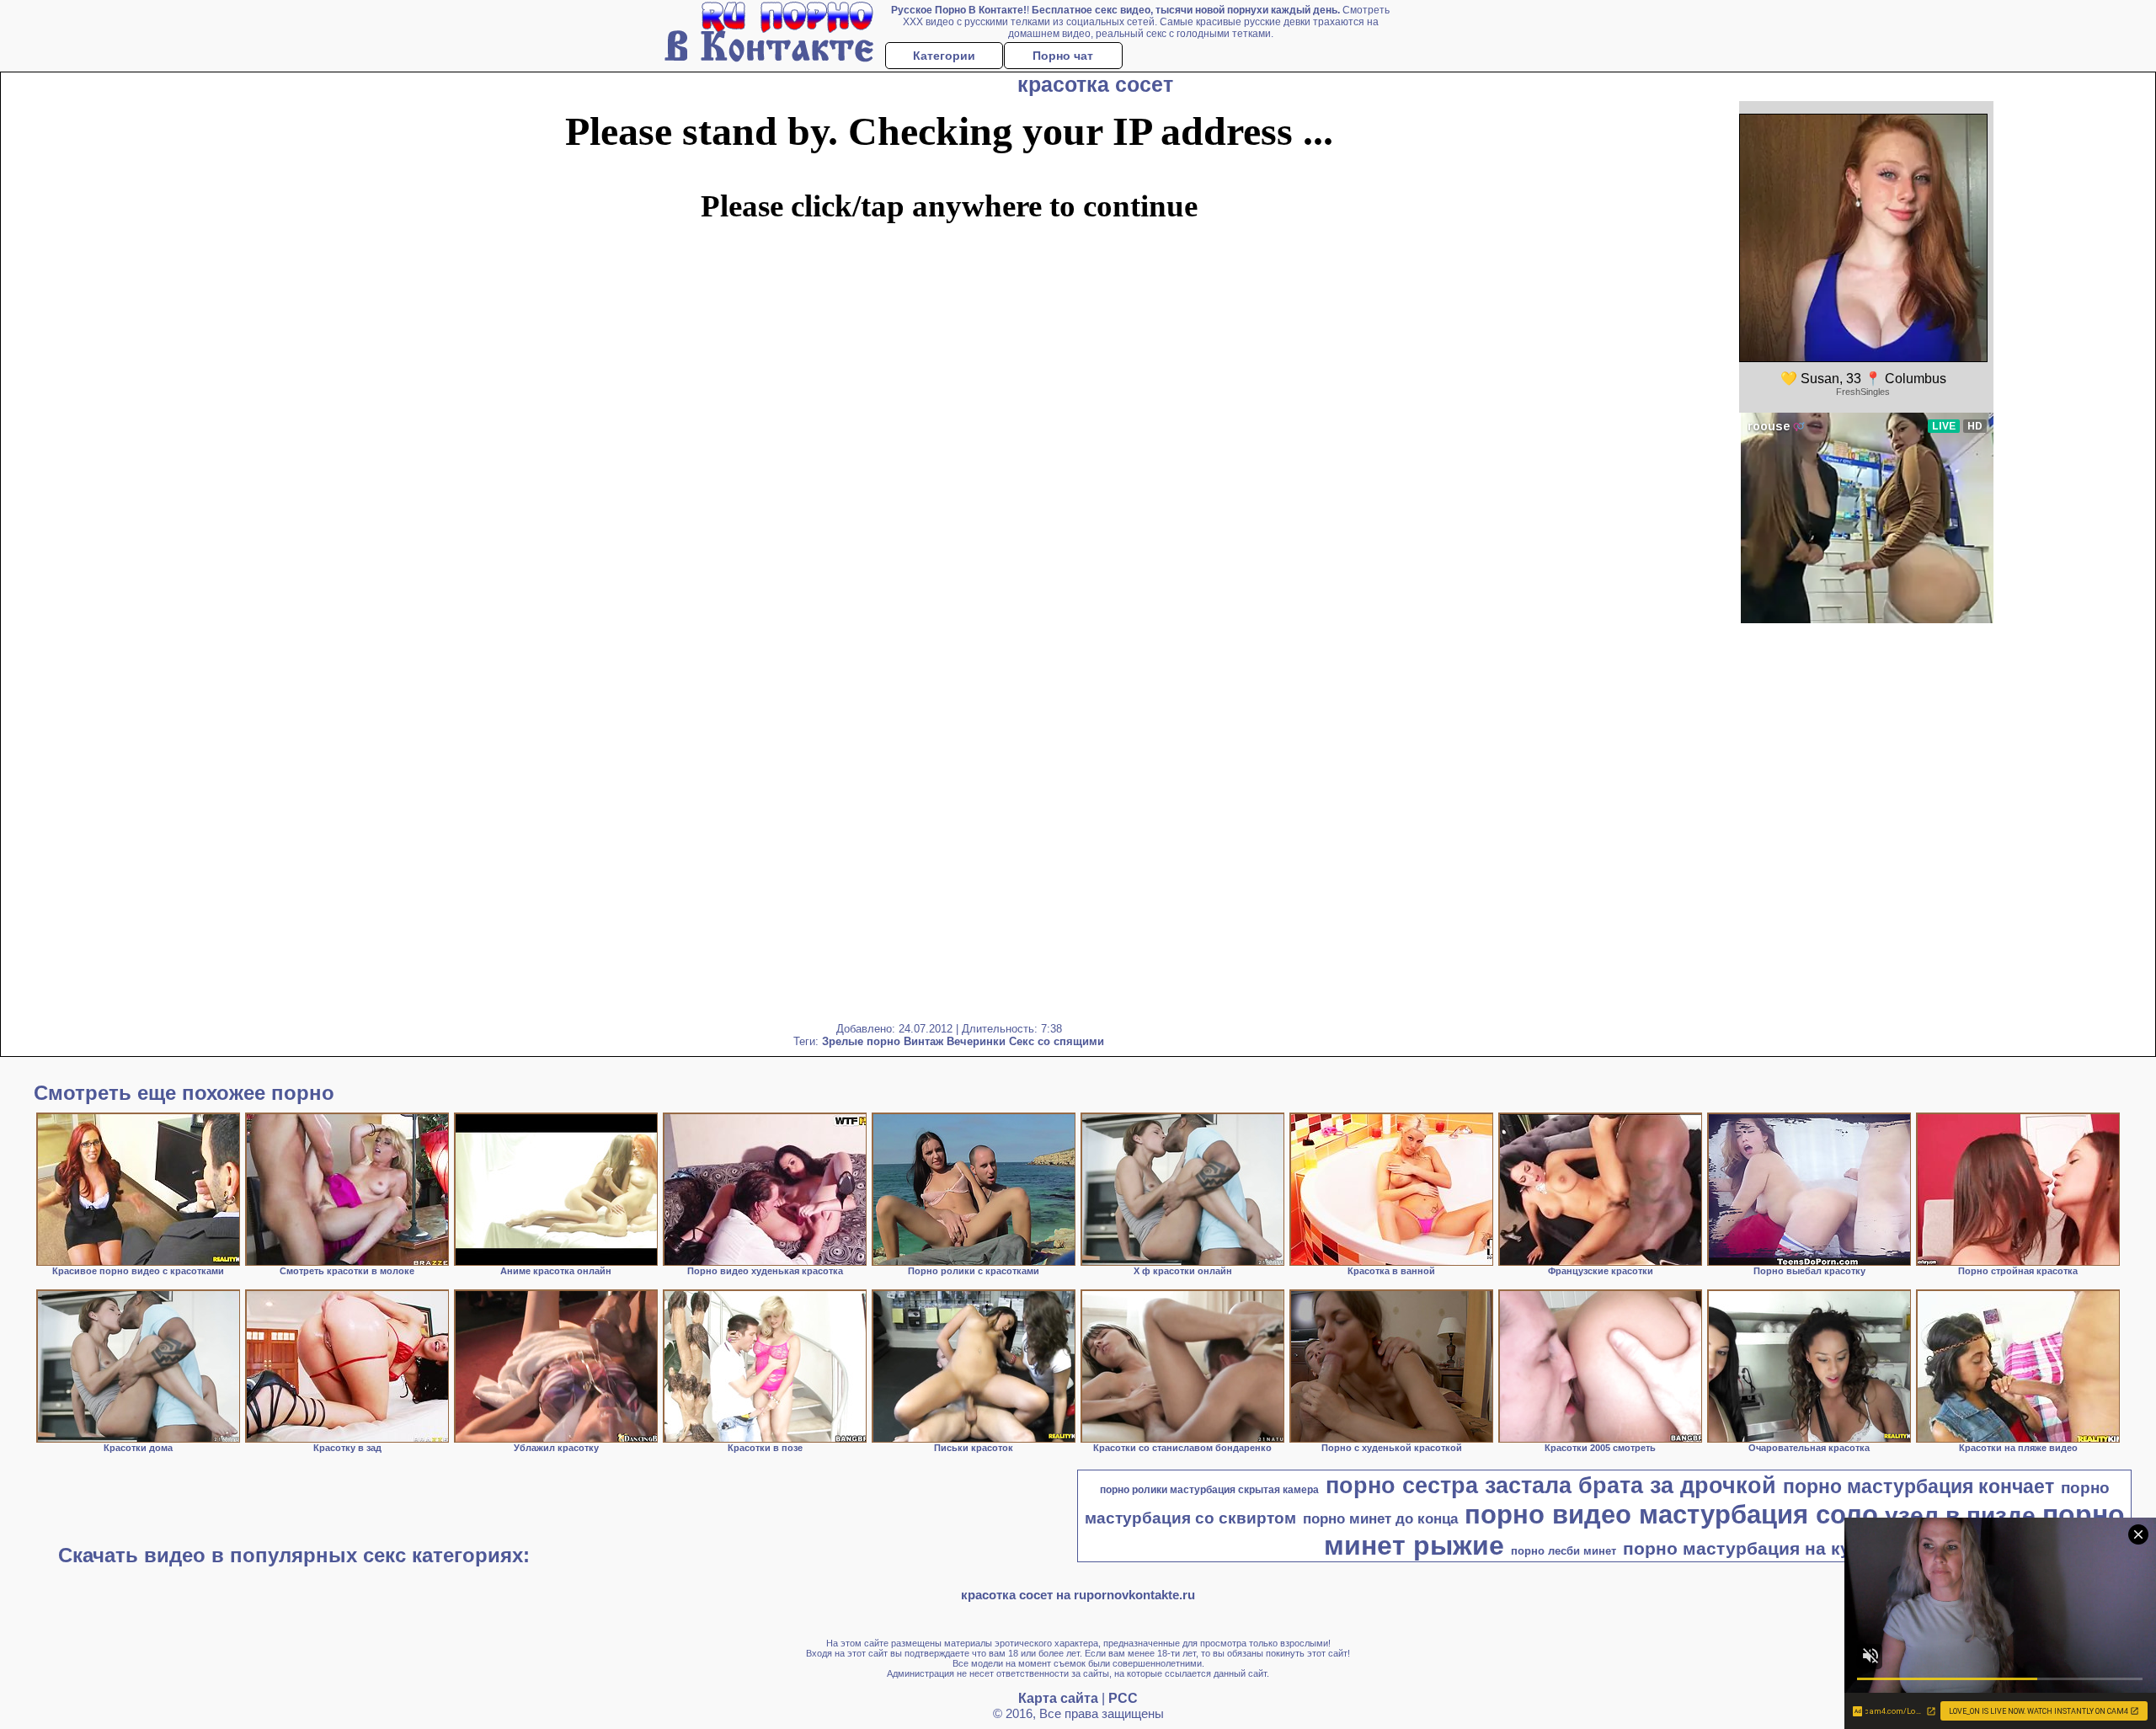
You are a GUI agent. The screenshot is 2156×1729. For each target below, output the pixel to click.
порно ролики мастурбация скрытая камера (1209, 1490)
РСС (1123, 1698)
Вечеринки (976, 1041)
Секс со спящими (1057, 1041)
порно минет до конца (1380, 1518)
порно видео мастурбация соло (1671, 1514)
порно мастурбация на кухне (1752, 1549)
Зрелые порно (861, 1041)
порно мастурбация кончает (1919, 1486)
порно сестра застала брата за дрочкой (1551, 1486)
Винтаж (923, 1041)
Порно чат (1063, 56)
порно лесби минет (1564, 1551)
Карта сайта (1058, 1698)
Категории (944, 56)
